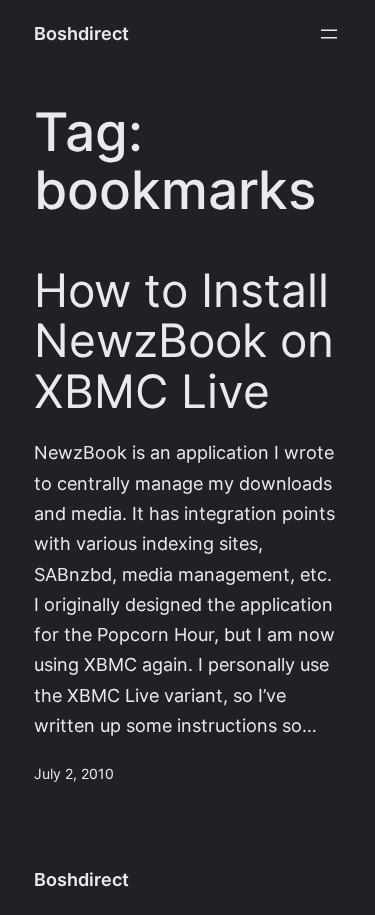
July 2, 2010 (74, 774)
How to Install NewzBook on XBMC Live (184, 341)
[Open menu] (329, 34)
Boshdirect (81, 33)
